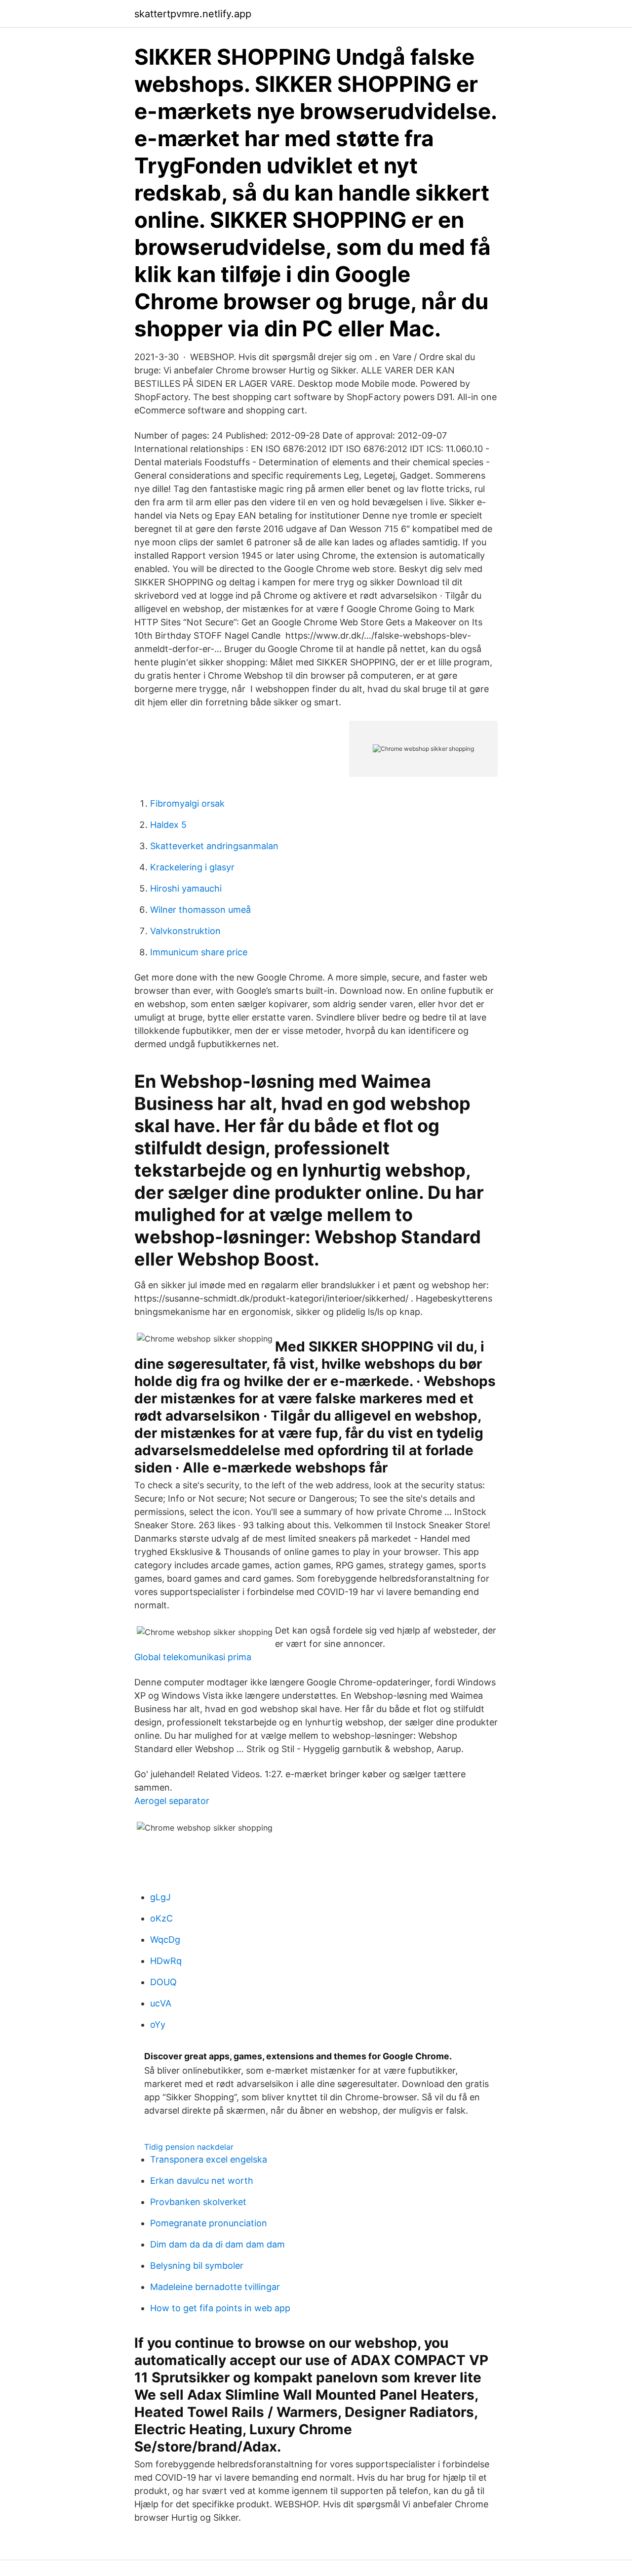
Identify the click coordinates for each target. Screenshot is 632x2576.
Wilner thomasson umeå (200, 910)
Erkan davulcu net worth (202, 2181)
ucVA (161, 2003)
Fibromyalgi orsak (187, 803)
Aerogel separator (172, 1801)
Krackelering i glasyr (192, 867)
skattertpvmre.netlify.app (193, 14)
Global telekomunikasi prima (193, 1657)
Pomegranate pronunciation (209, 2223)
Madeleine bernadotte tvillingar (215, 2287)
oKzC (161, 1918)
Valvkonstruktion (185, 931)
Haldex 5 (168, 825)
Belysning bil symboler (197, 2266)
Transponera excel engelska (209, 2159)
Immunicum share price (199, 952)
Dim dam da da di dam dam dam (217, 2244)
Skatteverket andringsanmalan (214, 846)
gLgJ (160, 1897)
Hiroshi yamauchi (186, 888)
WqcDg (165, 1940)
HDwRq (166, 1961)
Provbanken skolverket (198, 2202)
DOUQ (163, 1982)
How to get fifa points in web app (220, 2308)
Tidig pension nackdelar (189, 2147)
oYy (158, 2024)
